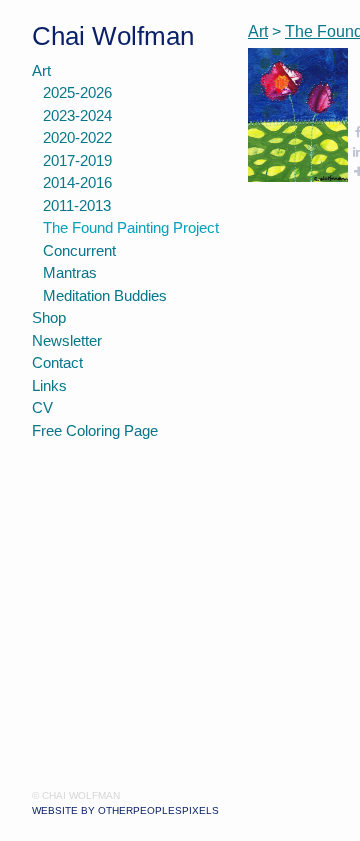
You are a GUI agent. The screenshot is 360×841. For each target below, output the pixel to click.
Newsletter (67, 340)
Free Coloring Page (95, 430)
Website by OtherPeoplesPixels (125, 810)
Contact (57, 362)
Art (41, 70)
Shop (49, 317)
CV (42, 407)
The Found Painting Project (131, 227)
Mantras (70, 272)
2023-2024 (77, 115)
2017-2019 (77, 160)
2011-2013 (77, 205)
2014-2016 (77, 182)
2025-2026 (77, 92)
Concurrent (79, 250)
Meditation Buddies (105, 295)
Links (49, 385)
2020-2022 (77, 137)
